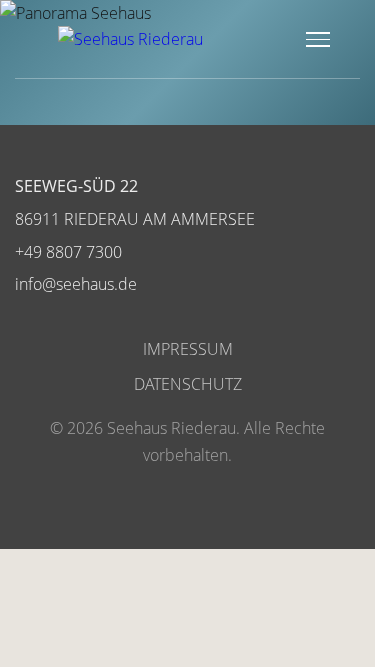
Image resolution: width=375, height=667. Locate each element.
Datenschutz (188, 384)
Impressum (188, 349)
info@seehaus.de (76, 284)
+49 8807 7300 (68, 252)
